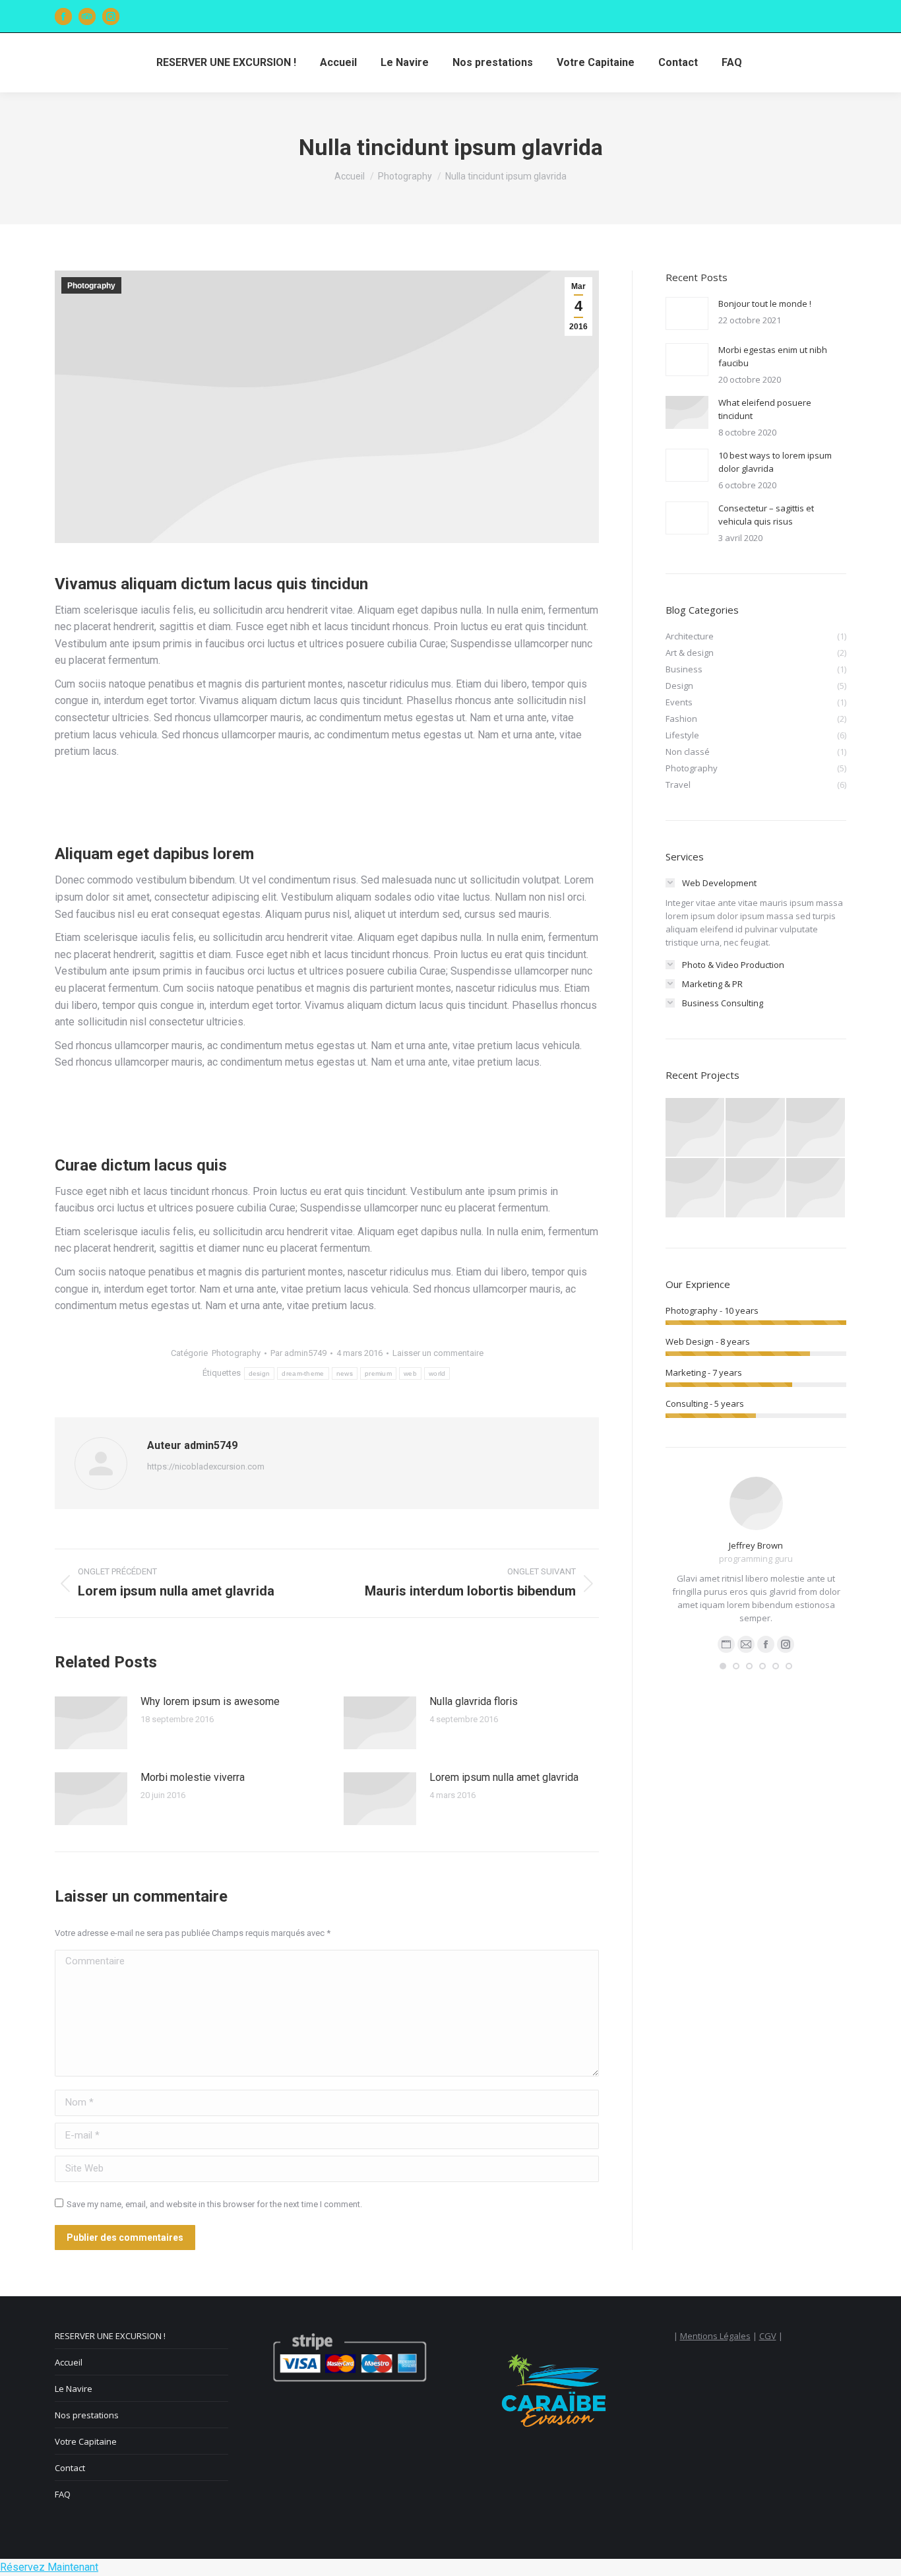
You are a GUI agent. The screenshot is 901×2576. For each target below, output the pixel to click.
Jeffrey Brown (756, 1545)
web (410, 1373)
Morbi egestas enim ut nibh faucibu (773, 356)
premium (378, 1373)
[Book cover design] (816, 1188)
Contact (70, 2468)
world (437, 1373)
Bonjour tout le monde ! (765, 304)
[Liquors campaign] (696, 1188)
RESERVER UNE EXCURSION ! (110, 2336)
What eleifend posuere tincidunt (765, 409)
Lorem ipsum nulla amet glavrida (504, 1777)
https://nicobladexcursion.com (206, 1466)
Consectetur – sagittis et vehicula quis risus (766, 515)
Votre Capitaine (86, 2441)
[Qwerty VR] (696, 1128)
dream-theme (303, 1373)
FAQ (63, 2494)
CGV (768, 2336)
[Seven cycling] (816, 1128)
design (260, 1373)
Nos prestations (87, 2415)
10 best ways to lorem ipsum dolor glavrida (775, 462)
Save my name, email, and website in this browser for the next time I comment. (214, 2204)
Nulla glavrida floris (474, 1701)
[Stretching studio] (756, 1188)
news (345, 1373)
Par (298, 1353)
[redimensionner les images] (91, 1723)
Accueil (69, 2362)
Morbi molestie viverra (193, 1777)
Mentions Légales (715, 2336)
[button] (723, 1666)
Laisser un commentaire (438, 1353)
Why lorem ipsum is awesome (210, 1701)
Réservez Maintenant (49, 2567)
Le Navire (74, 2389)
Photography (91, 286)
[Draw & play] (756, 1128)
